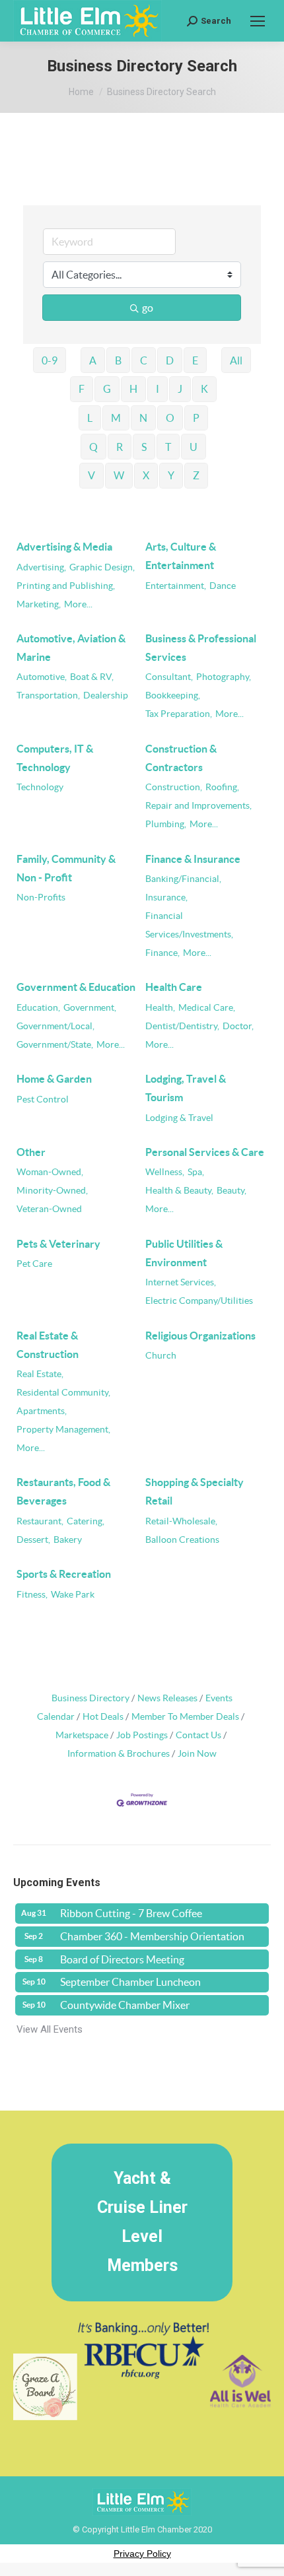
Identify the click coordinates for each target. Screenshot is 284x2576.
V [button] (91, 475)
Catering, (86, 1521)
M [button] (116, 418)
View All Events (50, 2029)
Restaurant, (40, 1521)
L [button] (90, 418)
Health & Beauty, (179, 1191)
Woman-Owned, (50, 1172)
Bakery (68, 1540)
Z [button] (196, 475)
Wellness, (165, 1172)
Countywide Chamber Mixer (125, 2005)
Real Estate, (40, 1374)
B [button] (118, 360)
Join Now (197, 1754)
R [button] (120, 447)
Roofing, (222, 787)
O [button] (170, 418)
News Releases (167, 1698)
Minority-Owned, (52, 1191)
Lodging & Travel (179, 1118)
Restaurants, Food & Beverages (63, 1491)
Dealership (106, 695)
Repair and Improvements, (198, 806)
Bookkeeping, (173, 695)
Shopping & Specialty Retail (195, 1491)
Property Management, (63, 1430)
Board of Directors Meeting (122, 1959)
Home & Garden (54, 1079)
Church (161, 1356)
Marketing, (39, 604)
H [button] (133, 389)
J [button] (180, 389)
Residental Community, (63, 1393)
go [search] (148, 308)
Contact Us (198, 1735)
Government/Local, (55, 1026)
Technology (40, 787)
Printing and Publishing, (66, 586)
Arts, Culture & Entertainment (181, 556)
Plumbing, (166, 824)
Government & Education (76, 987)
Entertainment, (176, 586)
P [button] (196, 418)
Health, (160, 1008)
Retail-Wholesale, (181, 1521)
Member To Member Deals (185, 1717)
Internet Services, (181, 1282)
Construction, (174, 787)
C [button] (144, 360)
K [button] (204, 389)
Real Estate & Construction (48, 1345)
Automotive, (42, 677)
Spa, (196, 1172)
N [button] (143, 418)
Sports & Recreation (64, 1574)
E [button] (195, 360)
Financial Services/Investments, (189, 925)
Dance (223, 586)
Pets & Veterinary (58, 1244)
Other (31, 1152)
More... (78, 604)
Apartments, (42, 1411)
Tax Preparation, (179, 714)
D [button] (170, 360)
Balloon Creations (182, 1540)
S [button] (144, 447)
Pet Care (34, 1264)
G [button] (107, 389)
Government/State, (55, 1045)
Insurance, (166, 898)
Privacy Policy (142, 2554)
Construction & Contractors (181, 758)
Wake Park (73, 1595)
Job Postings (142, 1735)
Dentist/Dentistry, (182, 1026)
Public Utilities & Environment (184, 1253)
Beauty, (231, 1191)
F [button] (82, 389)
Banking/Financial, (183, 879)
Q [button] (93, 447)
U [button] (194, 447)
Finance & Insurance (193, 859)
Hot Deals (103, 1717)
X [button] (146, 475)
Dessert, (33, 1540)
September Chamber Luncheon (130, 1982)
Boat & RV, (92, 677)
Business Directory (90, 1698)
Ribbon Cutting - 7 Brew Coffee (131, 1913)
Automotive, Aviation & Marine (71, 648)
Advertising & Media (64, 547)
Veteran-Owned (49, 1209)
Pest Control (43, 1100)
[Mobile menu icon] (258, 21)
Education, (38, 1008)
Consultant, (169, 677)
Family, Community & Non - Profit (66, 868)
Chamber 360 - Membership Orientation (152, 1936)
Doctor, (238, 1026)
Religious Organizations (200, 1336)
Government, (90, 1008)
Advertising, (41, 567)
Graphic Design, (102, 567)
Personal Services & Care (205, 1152)
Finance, (162, 953)
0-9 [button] (50, 360)
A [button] (93, 360)
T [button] (168, 447)
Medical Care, (207, 1008)
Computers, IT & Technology (55, 758)
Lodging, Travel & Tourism (186, 1088)
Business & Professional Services (201, 648)
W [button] (119, 475)
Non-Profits (41, 898)
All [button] (236, 360)
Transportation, (48, 695)
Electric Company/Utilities (199, 1301)
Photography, (224, 677)
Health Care (174, 987)
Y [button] (171, 475)
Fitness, (32, 1595)
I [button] (158, 389)
